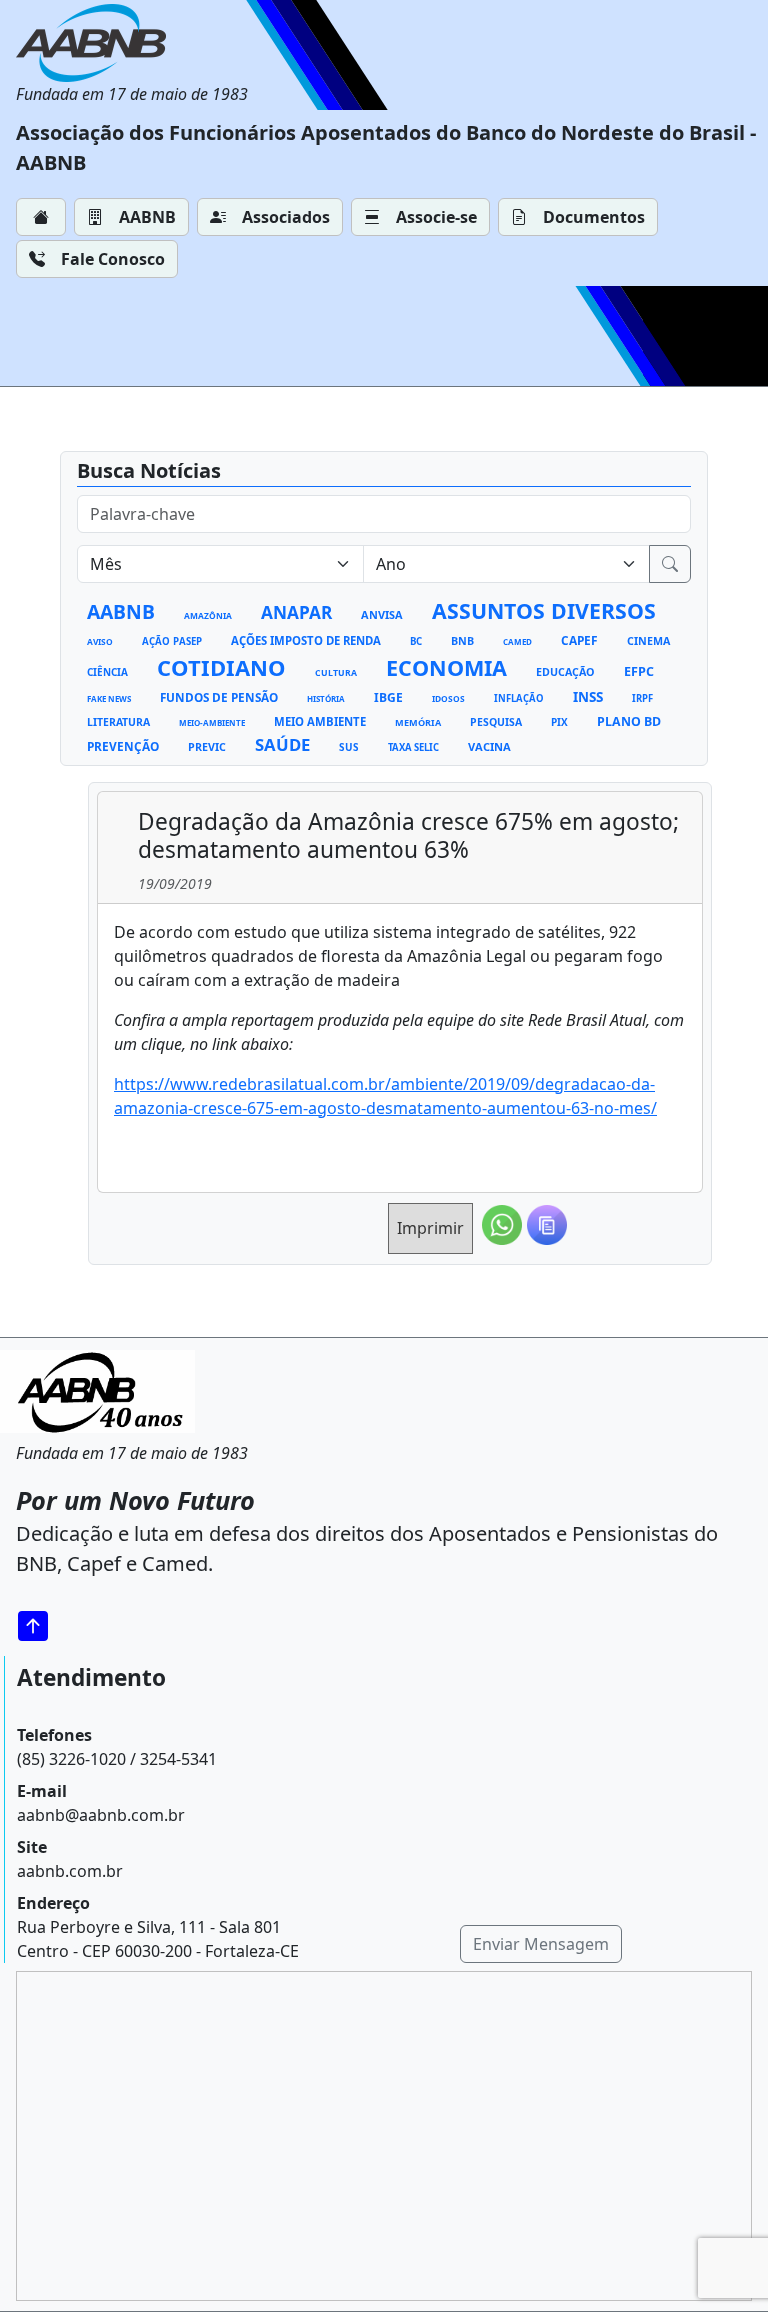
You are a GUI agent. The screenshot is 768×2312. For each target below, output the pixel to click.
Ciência (107, 672)
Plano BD (629, 721)
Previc (207, 747)
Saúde (282, 744)
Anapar (296, 612)
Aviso (100, 641)
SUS (349, 747)
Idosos (448, 698)
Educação (565, 672)
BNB (462, 641)
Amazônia (208, 615)
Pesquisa (496, 722)
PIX (559, 722)
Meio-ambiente (212, 722)
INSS (588, 697)
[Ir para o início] (40, 1625)
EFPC (639, 671)
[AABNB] (132, 43)
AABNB (147, 217)
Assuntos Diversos (544, 610)
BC (416, 641)
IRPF (642, 698)
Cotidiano (221, 667)
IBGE (388, 697)
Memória (418, 722)
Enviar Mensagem (541, 1944)
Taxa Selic (413, 747)
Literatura (118, 722)
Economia (446, 667)
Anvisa (382, 614)
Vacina (489, 746)
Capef (579, 640)
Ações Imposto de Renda (306, 640)
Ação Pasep (172, 641)
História (326, 698)
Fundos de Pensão (219, 697)
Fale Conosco (113, 259)
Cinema (648, 641)
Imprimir (430, 1228)
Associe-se (436, 217)
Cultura (336, 673)
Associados (286, 217)
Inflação (519, 698)
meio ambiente (320, 721)
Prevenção (123, 746)
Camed (517, 641)
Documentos (594, 217)
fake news (109, 698)
